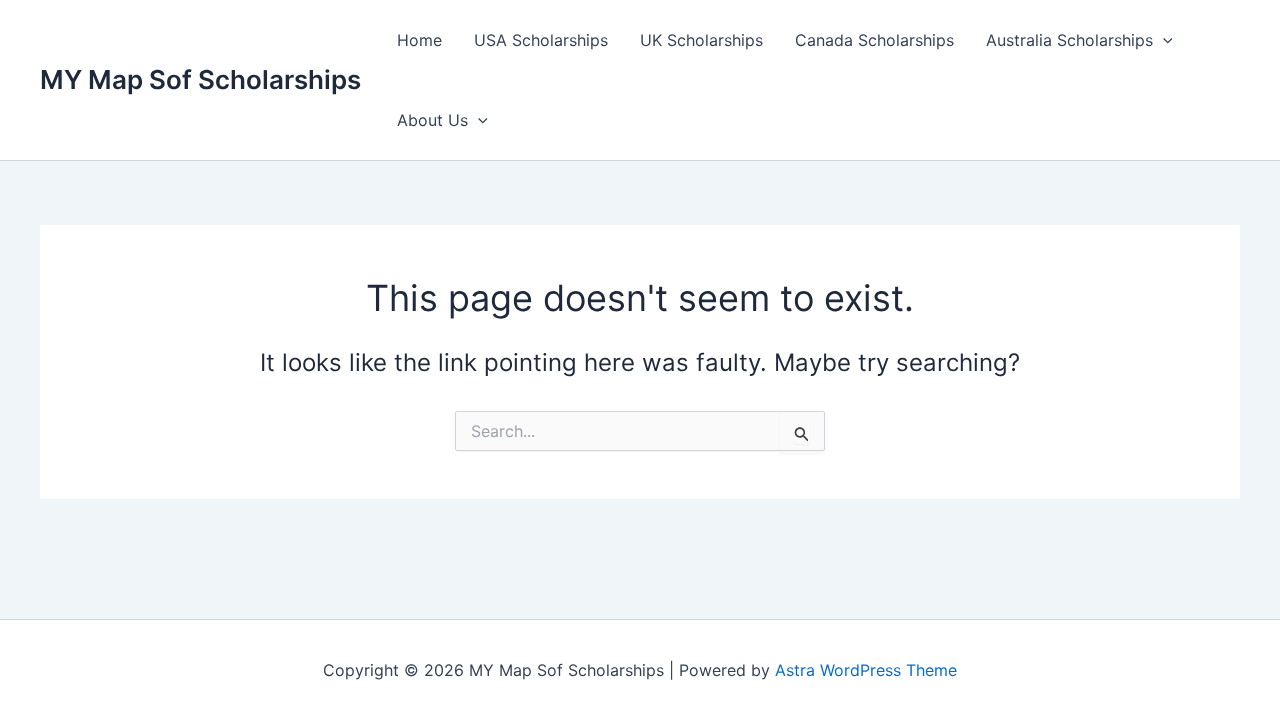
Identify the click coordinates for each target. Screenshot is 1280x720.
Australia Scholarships (1069, 40)
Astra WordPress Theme (866, 670)
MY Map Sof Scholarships (200, 79)
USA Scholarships (541, 40)
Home (419, 40)
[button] (1163, 40)
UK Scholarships (701, 40)
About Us (432, 120)
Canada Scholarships (874, 40)
